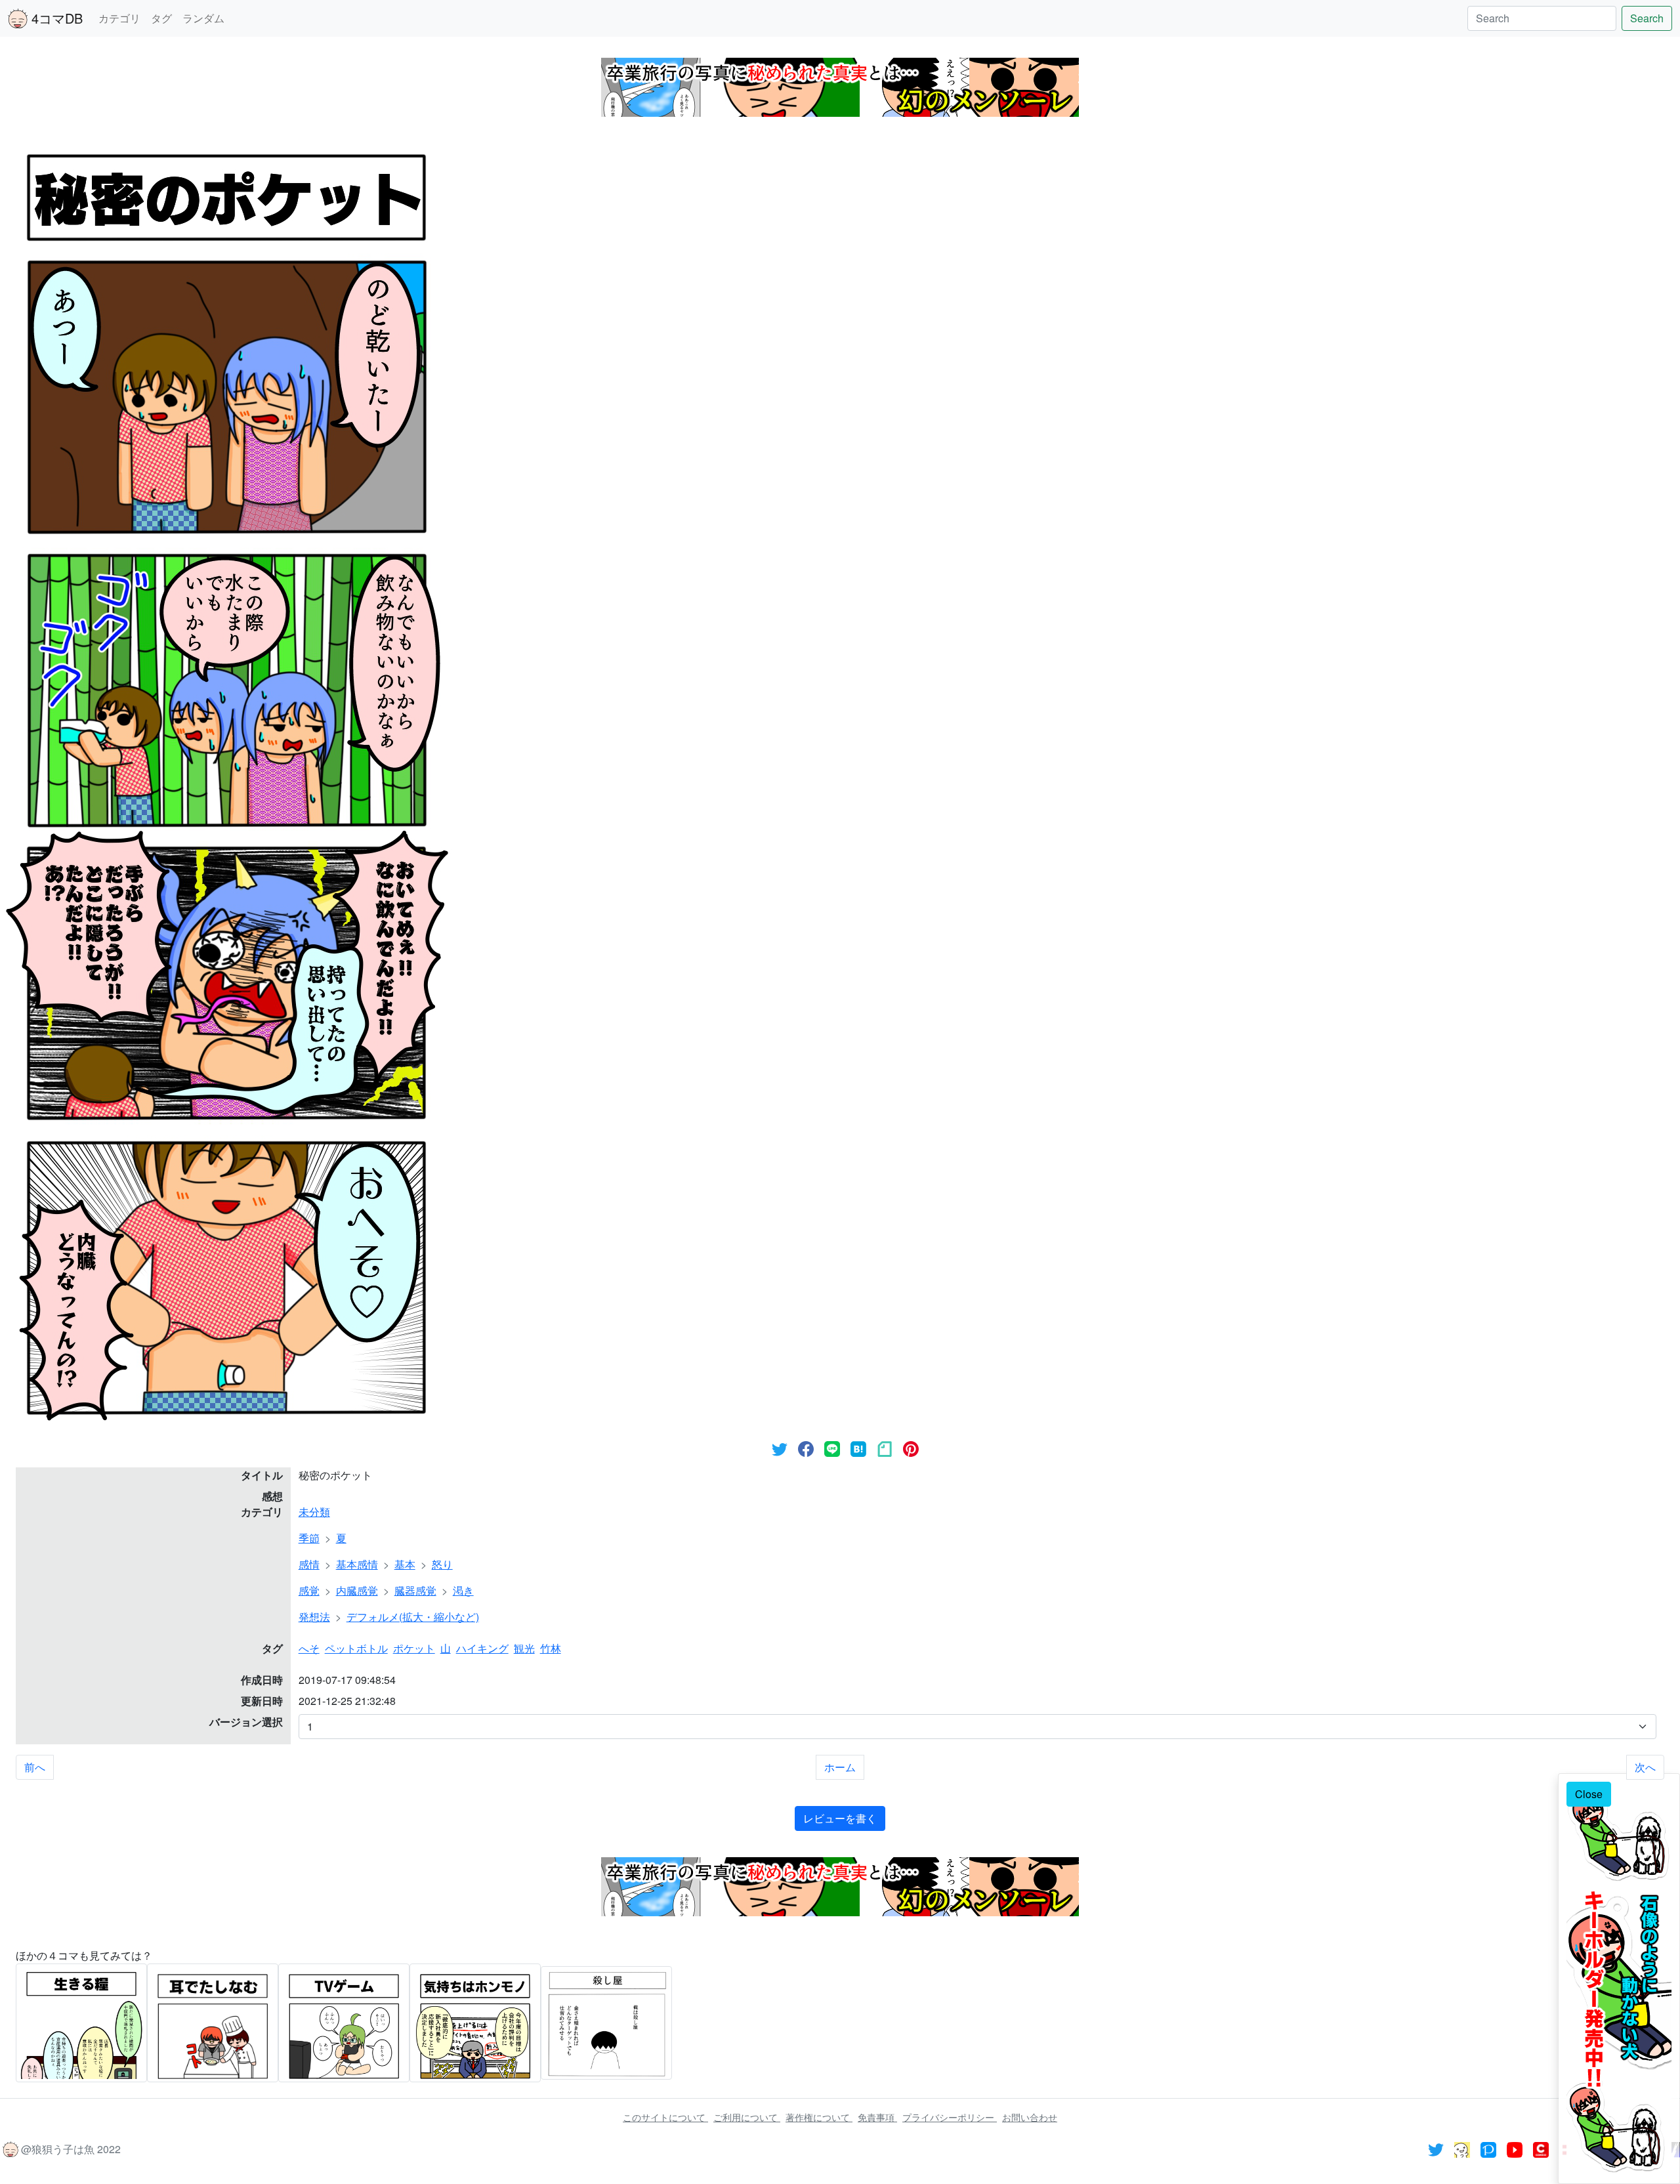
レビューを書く (840, 1818)
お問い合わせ (1030, 2117)
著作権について (819, 2117)
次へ (1645, 1767)
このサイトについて (665, 2117)
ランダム (203, 18)
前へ (35, 1767)
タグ (161, 18)
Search (1647, 18)
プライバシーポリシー (950, 2117)
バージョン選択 (246, 1722)
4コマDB (55, 18)
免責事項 (877, 2117)
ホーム (840, 1767)
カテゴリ (119, 18)
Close (1589, 1794)
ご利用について (747, 2117)
